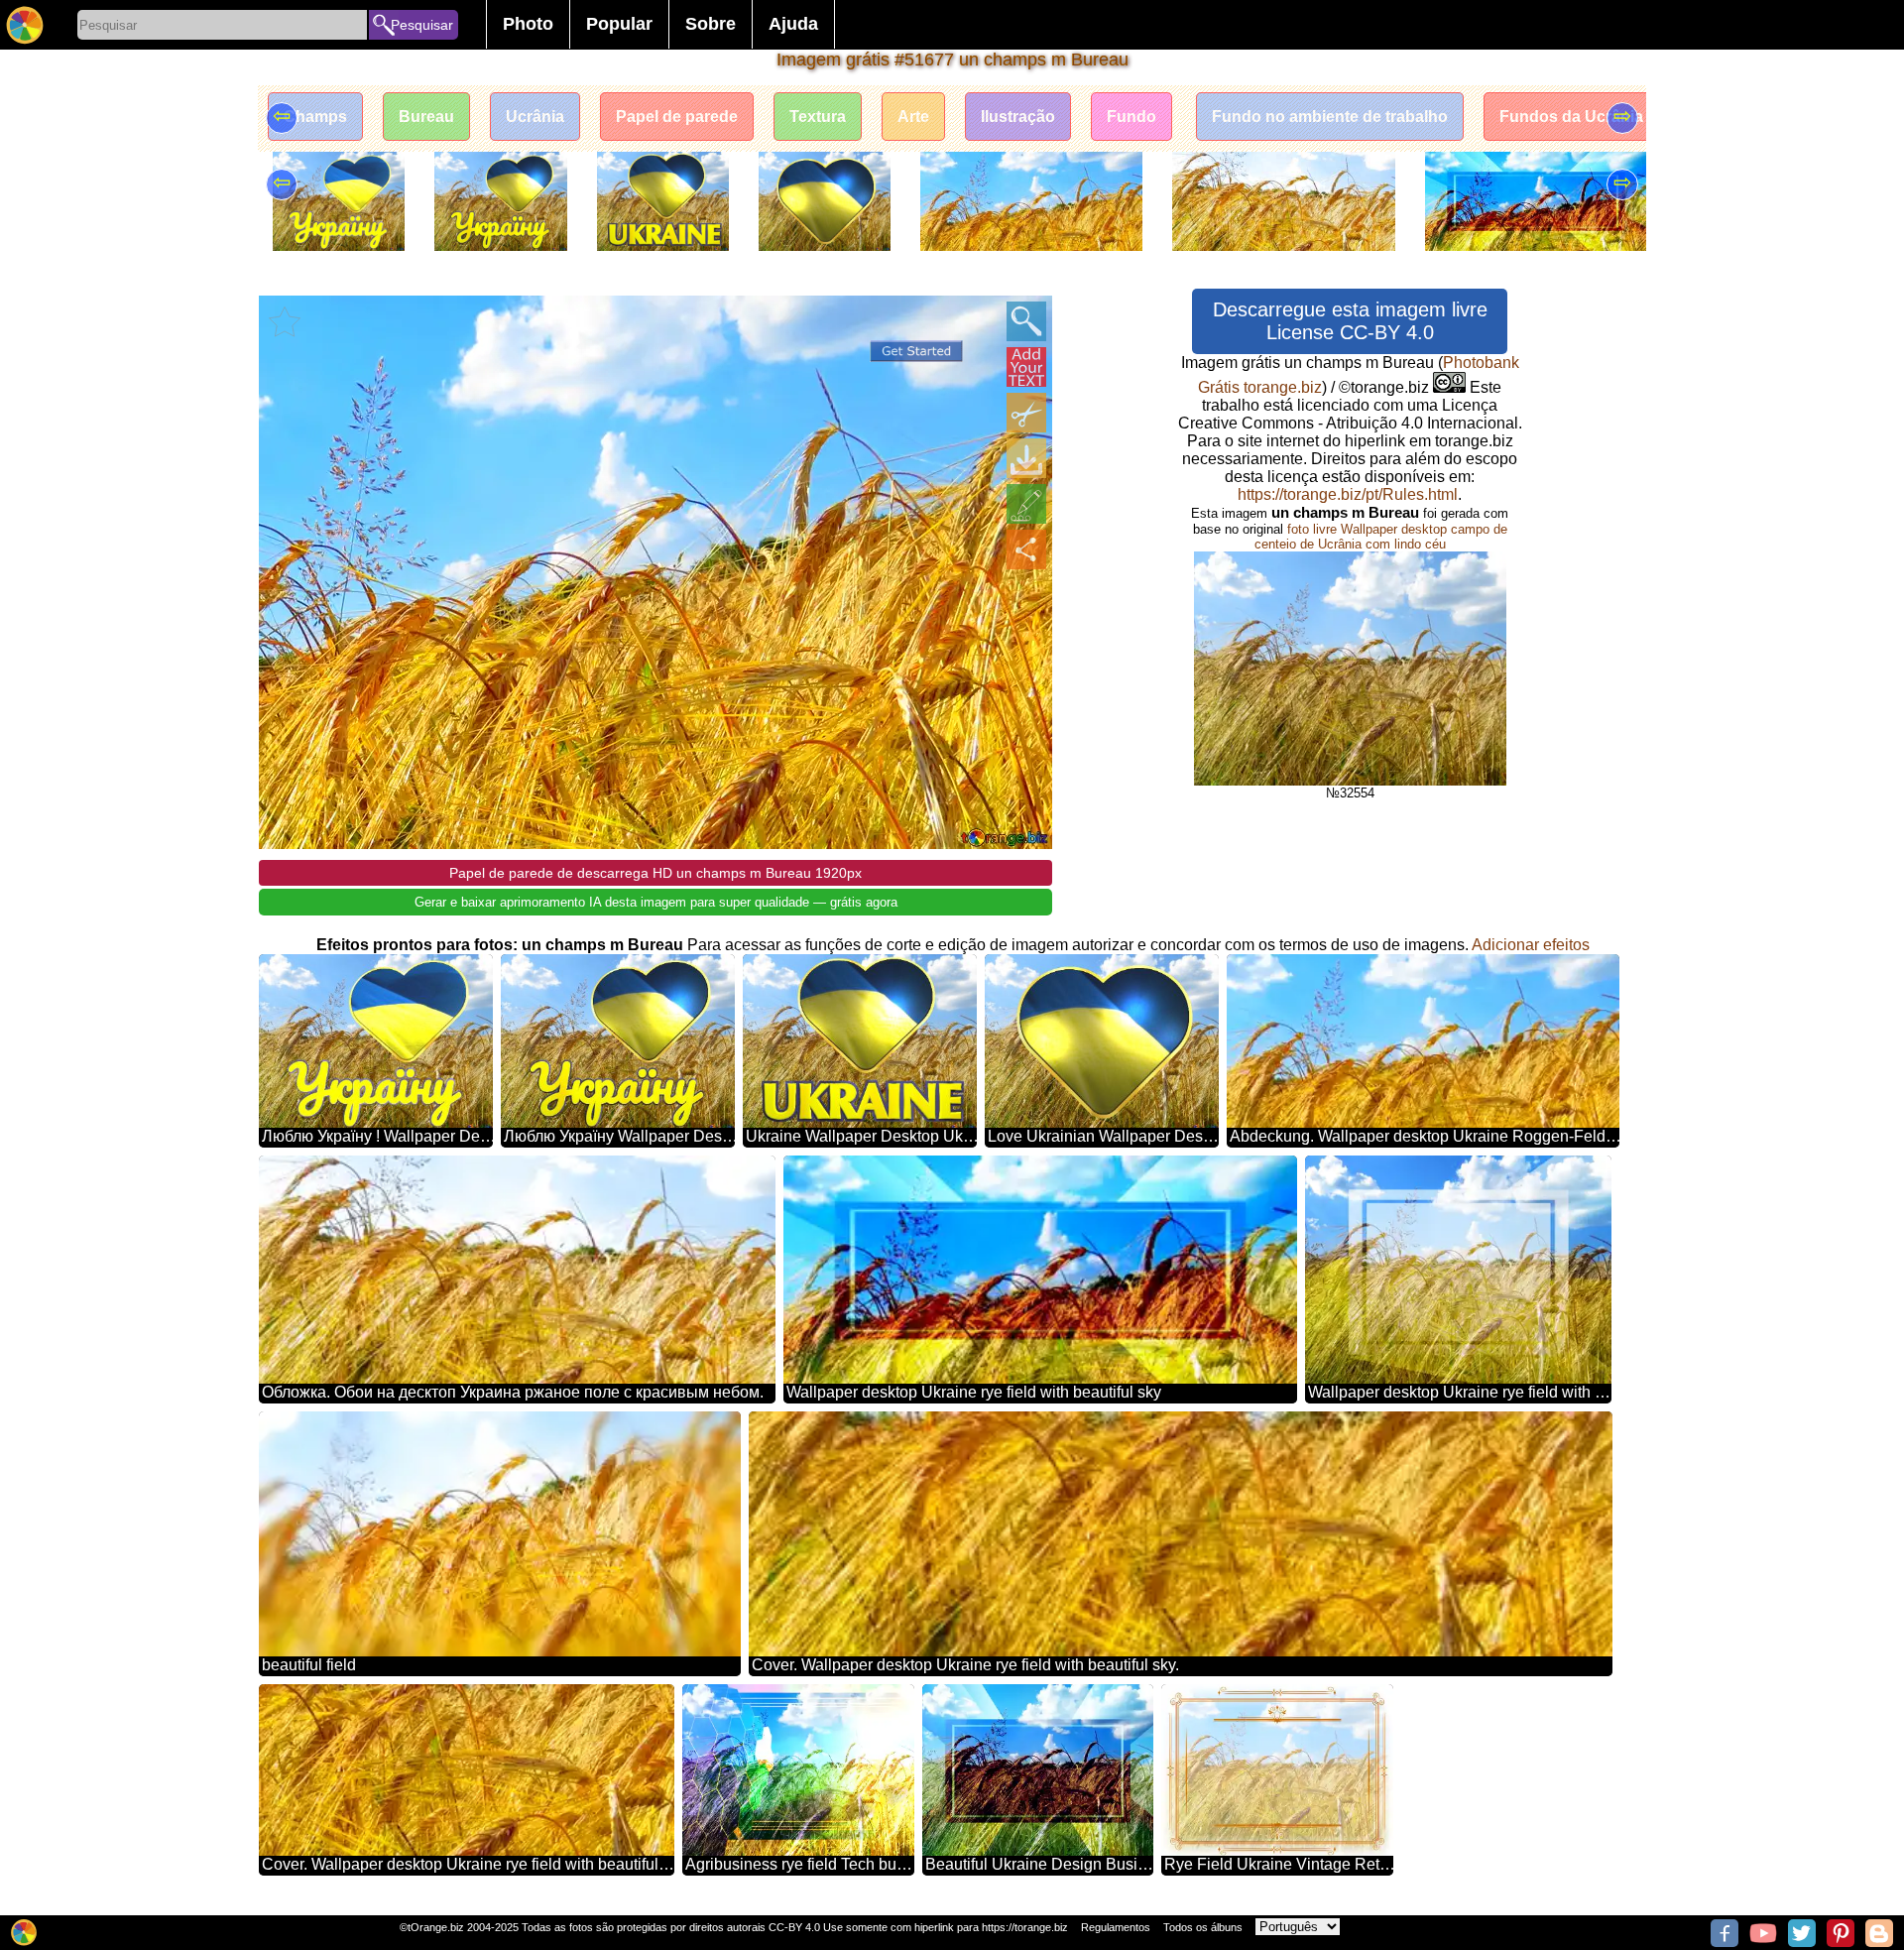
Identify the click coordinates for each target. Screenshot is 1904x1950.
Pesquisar (422, 25)
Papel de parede (677, 117)
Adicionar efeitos (1531, 945)
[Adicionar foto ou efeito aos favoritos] (285, 321)
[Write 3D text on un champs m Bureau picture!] (1026, 367)
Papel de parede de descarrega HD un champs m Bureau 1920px (655, 873)
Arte (913, 117)
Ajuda (793, 24)
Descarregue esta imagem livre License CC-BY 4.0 (1350, 321)
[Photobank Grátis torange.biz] (25, 25)
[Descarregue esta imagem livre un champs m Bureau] (1026, 458)
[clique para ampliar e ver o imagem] (1026, 321)
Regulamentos (1116, 1927)
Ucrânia (535, 117)
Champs (315, 117)
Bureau (426, 117)
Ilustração (1018, 117)
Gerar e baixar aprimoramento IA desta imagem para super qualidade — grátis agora (656, 902)
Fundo (1131, 117)
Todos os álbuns (1203, 1927)
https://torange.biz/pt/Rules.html (1348, 494)
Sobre (711, 24)
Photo (528, 24)
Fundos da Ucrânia (1571, 117)
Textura (818, 117)
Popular (619, 24)
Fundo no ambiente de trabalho (1330, 117)
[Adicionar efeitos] (1026, 504)
